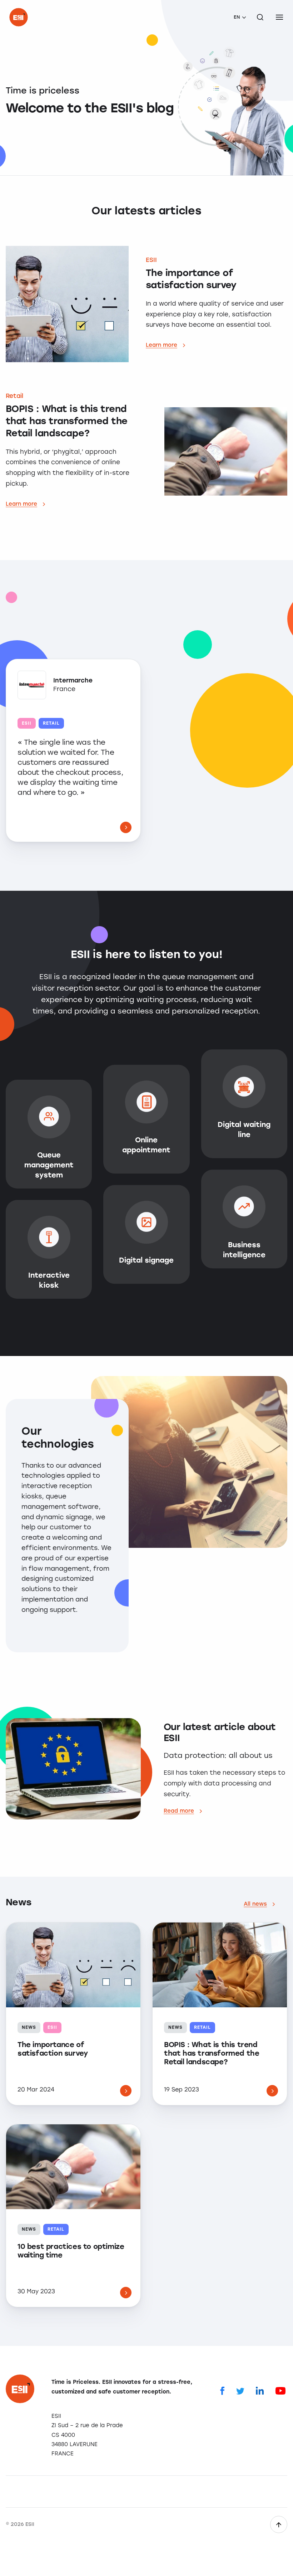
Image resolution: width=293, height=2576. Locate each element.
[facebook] (222, 2390)
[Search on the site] (260, 17)
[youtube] (280, 2390)
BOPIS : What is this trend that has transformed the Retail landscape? (212, 2053)
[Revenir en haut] (279, 2524)
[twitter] (240, 2390)
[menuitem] (240, 17)
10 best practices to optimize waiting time (71, 2251)
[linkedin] (260, 2390)
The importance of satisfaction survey (53, 2049)
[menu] (279, 17)
